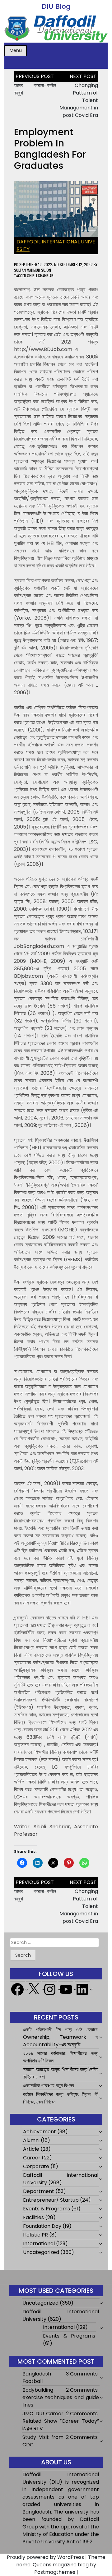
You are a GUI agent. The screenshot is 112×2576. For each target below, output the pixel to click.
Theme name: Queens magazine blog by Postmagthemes (61, 2565)
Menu (16, 50)
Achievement (40, 2132)
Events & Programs (47, 2209)
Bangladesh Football (37, 2377)
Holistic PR (35, 2235)
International (39, 2244)
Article (31, 2149)
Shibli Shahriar (40, 276)
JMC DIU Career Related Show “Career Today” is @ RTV (61, 2421)
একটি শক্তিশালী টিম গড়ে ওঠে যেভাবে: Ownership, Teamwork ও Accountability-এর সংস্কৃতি (61, 2037)
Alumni (31, 2140)
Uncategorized (41, 2252)
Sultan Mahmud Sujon (33, 270)
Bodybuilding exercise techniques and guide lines (61, 2397)
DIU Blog (56, 6)
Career (32, 2158)
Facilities (33, 2217)
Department (39, 2191)
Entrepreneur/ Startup (51, 2200)
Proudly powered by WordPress (45, 2557)
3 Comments (82, 2374)
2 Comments (82, 2390)
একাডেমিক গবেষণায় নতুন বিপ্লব (48, 2086)
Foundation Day (42, 2226)
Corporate (36, 2166)
